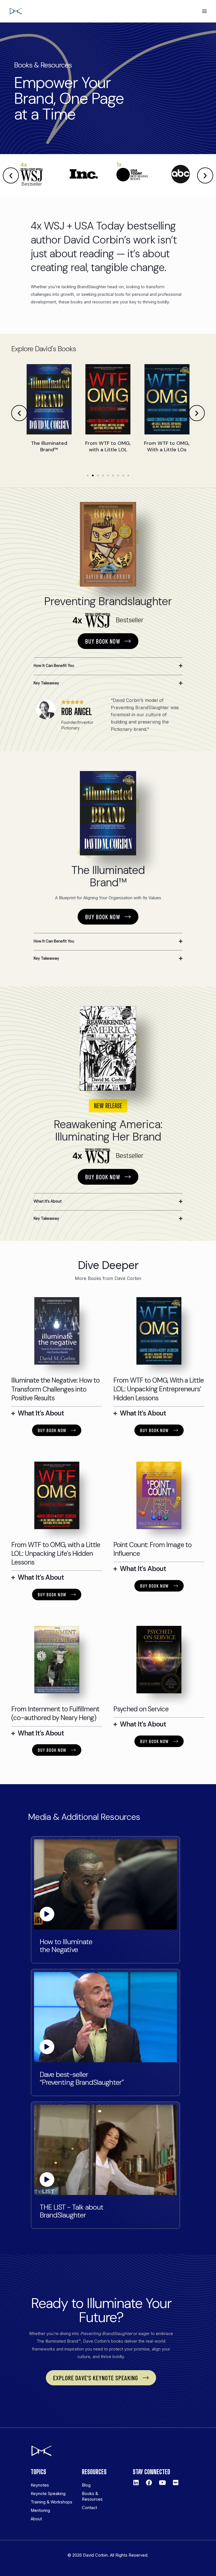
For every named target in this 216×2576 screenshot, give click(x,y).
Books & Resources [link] (92, 2496)
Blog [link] (86, 2485)
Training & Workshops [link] (51, 2502)
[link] (16, 11)
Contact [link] (89, 2508)
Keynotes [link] (40, 2485)
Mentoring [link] (40, 2510)
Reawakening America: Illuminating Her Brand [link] (108, 1130)
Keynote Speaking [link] (48, 2494)
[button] (11, 176)
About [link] (36, 2519)
